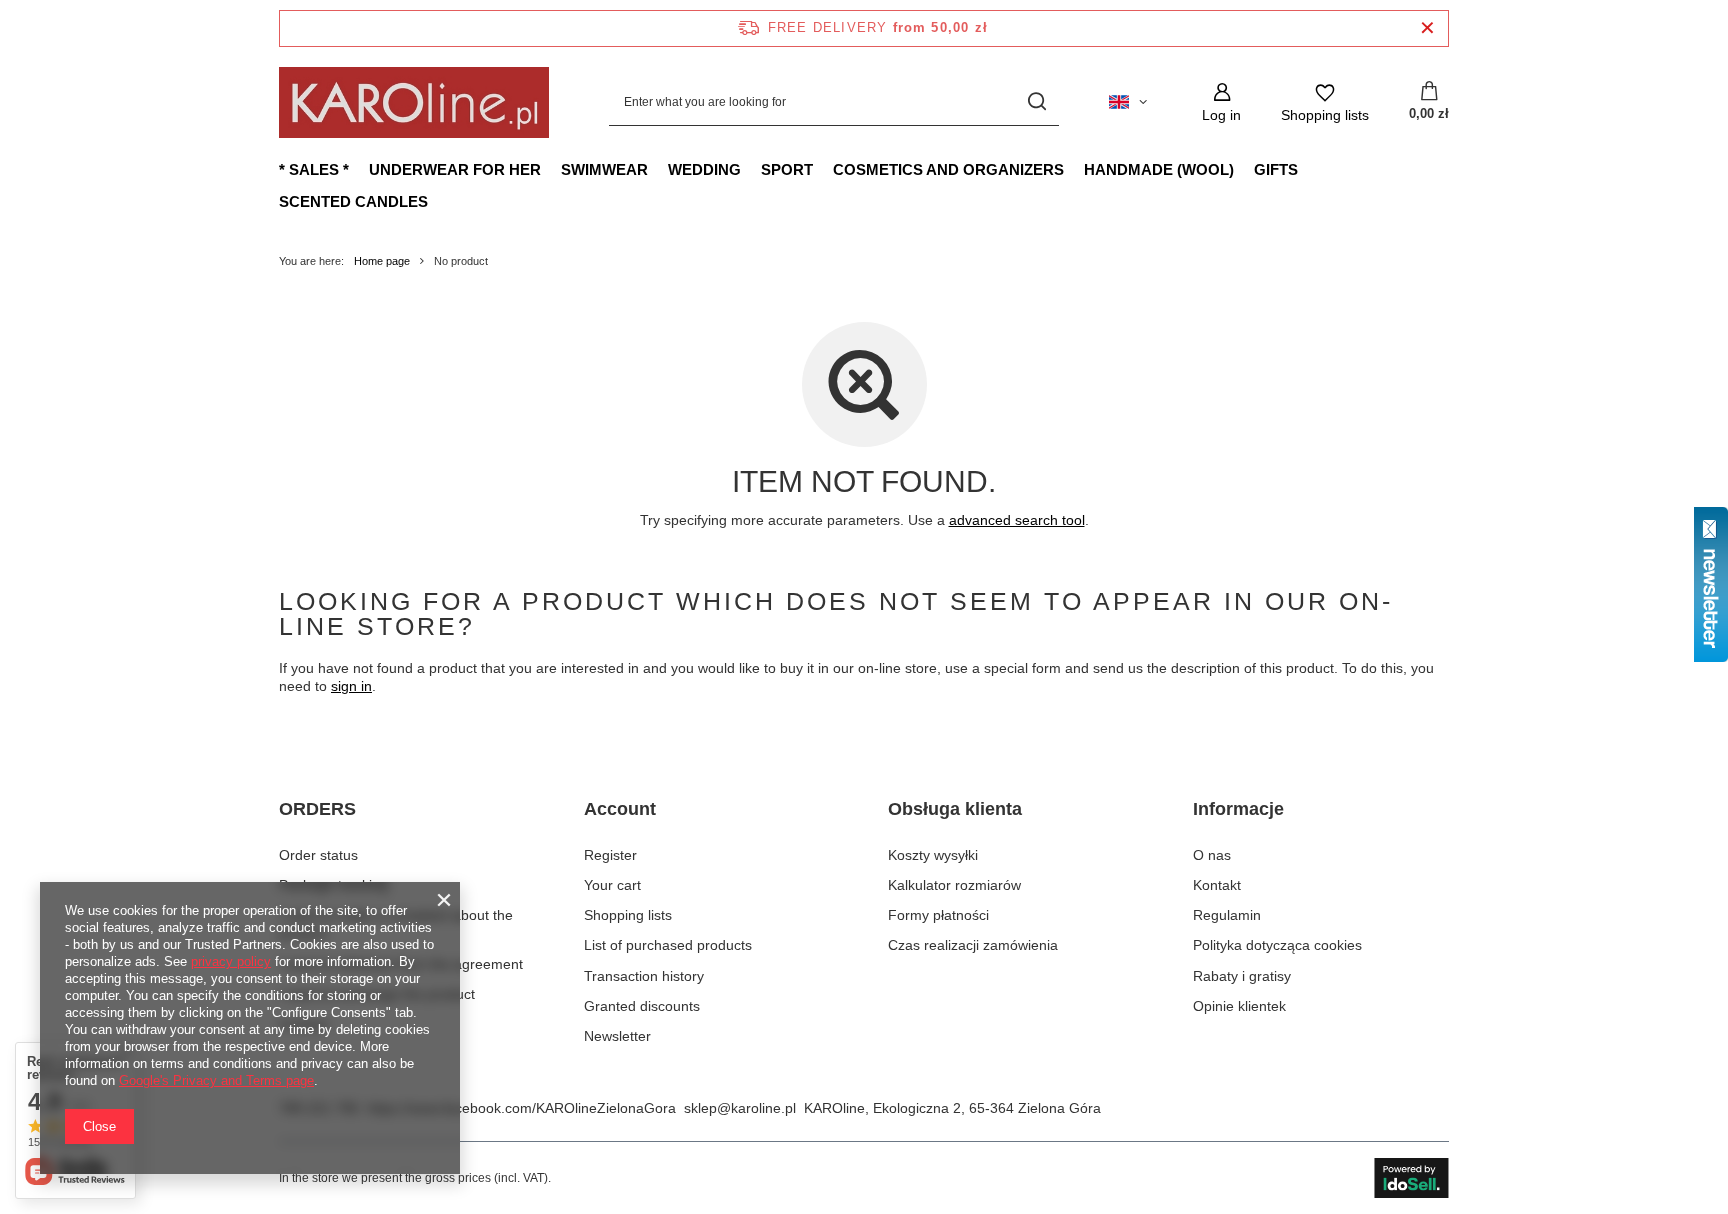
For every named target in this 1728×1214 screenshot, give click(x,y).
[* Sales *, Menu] (359, 169)
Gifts (1276, 169)
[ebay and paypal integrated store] (1411, 1178)
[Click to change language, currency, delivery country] (1128, 102)
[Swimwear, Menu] (658, 169)
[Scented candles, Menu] (438, 201)
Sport (787, 169)
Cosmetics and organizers (948, 169)
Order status (318, 855)
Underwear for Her (455, 169)
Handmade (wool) (1159, 169)
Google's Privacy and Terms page (216, 1080)
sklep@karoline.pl (740, 1108)
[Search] (1036, 102)
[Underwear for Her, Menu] (551, 169)
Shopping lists (628, 915)
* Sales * (314, 169)
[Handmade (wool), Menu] (1244, 169)
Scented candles (353, 201)
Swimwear (604, 169)
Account (620, 809)
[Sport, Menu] (823, 169)
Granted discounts (642, 1006)
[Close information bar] (1427, 28)
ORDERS (317, 809)
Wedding (704, 169)
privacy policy (231, 961)
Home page (382, 261)
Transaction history (644, 976)
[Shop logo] (414, 102)
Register (610, 855)
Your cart (612, 885)
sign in (351, 686)
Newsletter (617, 1036)
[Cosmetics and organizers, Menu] (1074, 169)
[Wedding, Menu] (751, 169)
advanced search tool (1017, 520)
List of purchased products (668, 945)
